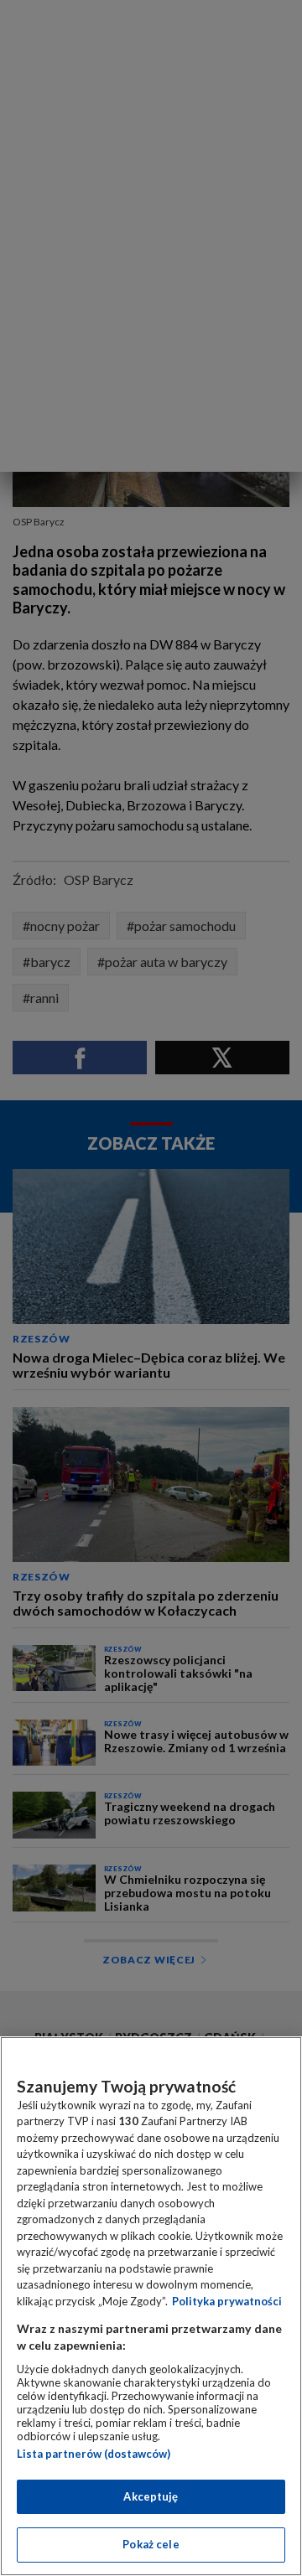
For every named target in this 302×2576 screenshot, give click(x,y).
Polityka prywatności (227, 2301)
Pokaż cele (151, 2544)
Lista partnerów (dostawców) (94, 2454)
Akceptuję (151, 2496)
